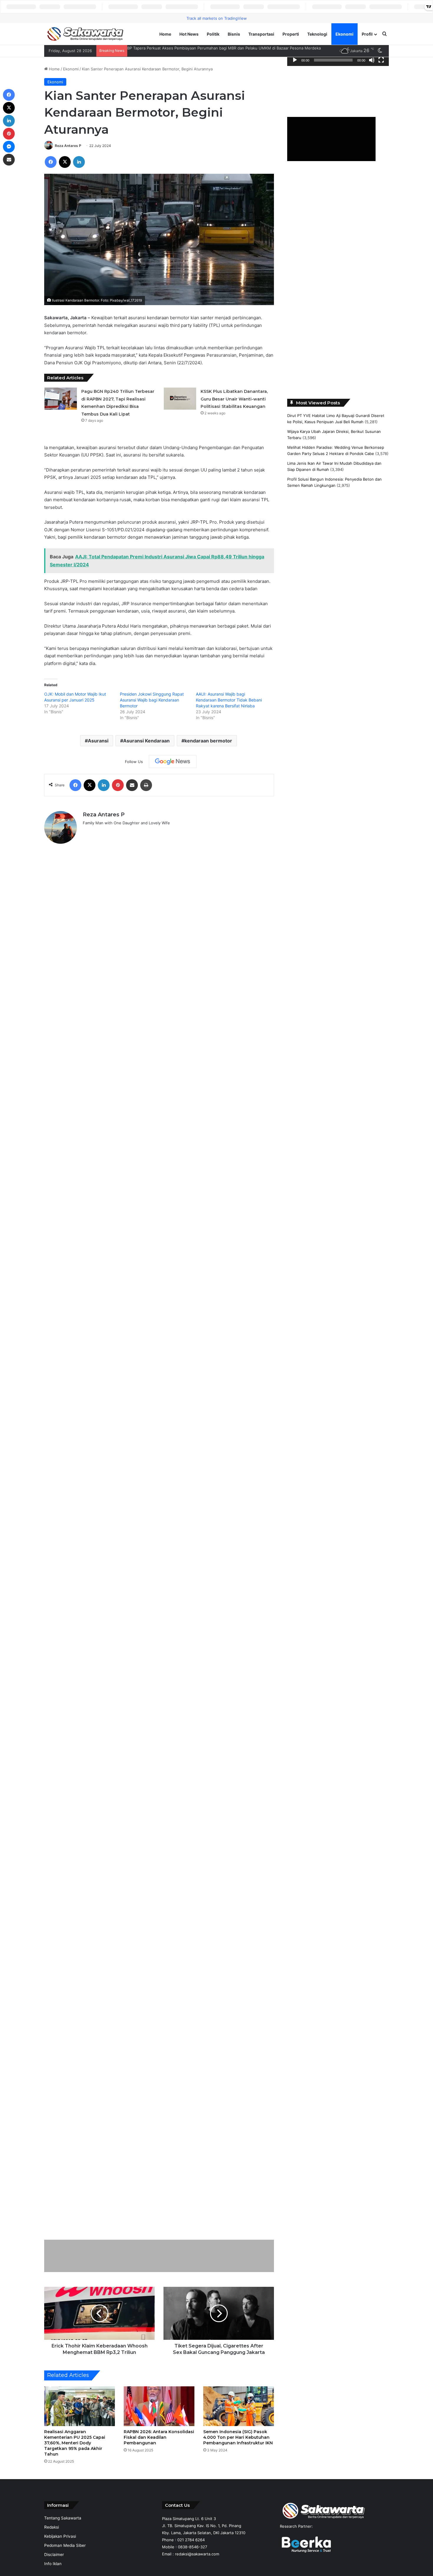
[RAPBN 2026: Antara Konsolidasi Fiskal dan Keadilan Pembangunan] (159, 2406)
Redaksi (52, 2527)
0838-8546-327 (192, 2547)
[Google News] (173, 762)
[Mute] (372, 60)
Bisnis (234, 34)
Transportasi (261, 34)
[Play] (295, 60)
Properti (291, 34)
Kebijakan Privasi (60, 2536)
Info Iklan (53, 2564)
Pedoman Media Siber (65, 2545)
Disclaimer (54, 2555)
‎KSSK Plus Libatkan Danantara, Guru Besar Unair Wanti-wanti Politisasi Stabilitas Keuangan (234, 399)
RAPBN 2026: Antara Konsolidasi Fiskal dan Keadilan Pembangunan (159, 2437)
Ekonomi (344, 34)
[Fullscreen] (381, 60)
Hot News (189, 34)
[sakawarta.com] (85, 34)
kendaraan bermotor (208, 741)
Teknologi (317, 34)
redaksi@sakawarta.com (197, 2554)
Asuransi (98, 741)
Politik (213, 34)
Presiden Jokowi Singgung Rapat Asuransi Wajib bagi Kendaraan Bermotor (152, 700)
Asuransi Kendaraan (146, 741)
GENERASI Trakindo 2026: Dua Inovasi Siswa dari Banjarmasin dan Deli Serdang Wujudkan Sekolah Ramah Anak (229, 48)
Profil (367, 34)
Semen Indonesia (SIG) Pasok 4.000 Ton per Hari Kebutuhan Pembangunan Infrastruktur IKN (238, 2437)
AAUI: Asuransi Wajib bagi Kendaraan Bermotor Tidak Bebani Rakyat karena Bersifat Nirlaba (229, 700)
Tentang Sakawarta (63, 2518)
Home (165, 34)
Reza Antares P (68, 146)
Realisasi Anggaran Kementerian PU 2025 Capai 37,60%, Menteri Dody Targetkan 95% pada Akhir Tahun (75, 2443)
